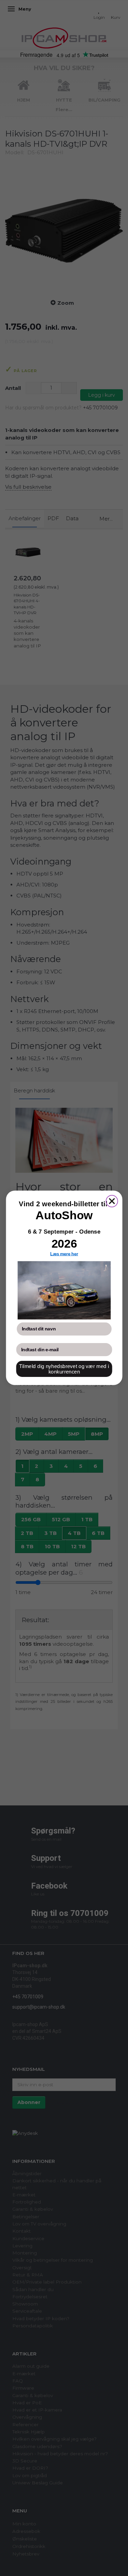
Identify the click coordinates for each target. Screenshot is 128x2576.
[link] (64, 1291)
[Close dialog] (112, 1201)
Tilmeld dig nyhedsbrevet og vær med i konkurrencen (64, 1369)
